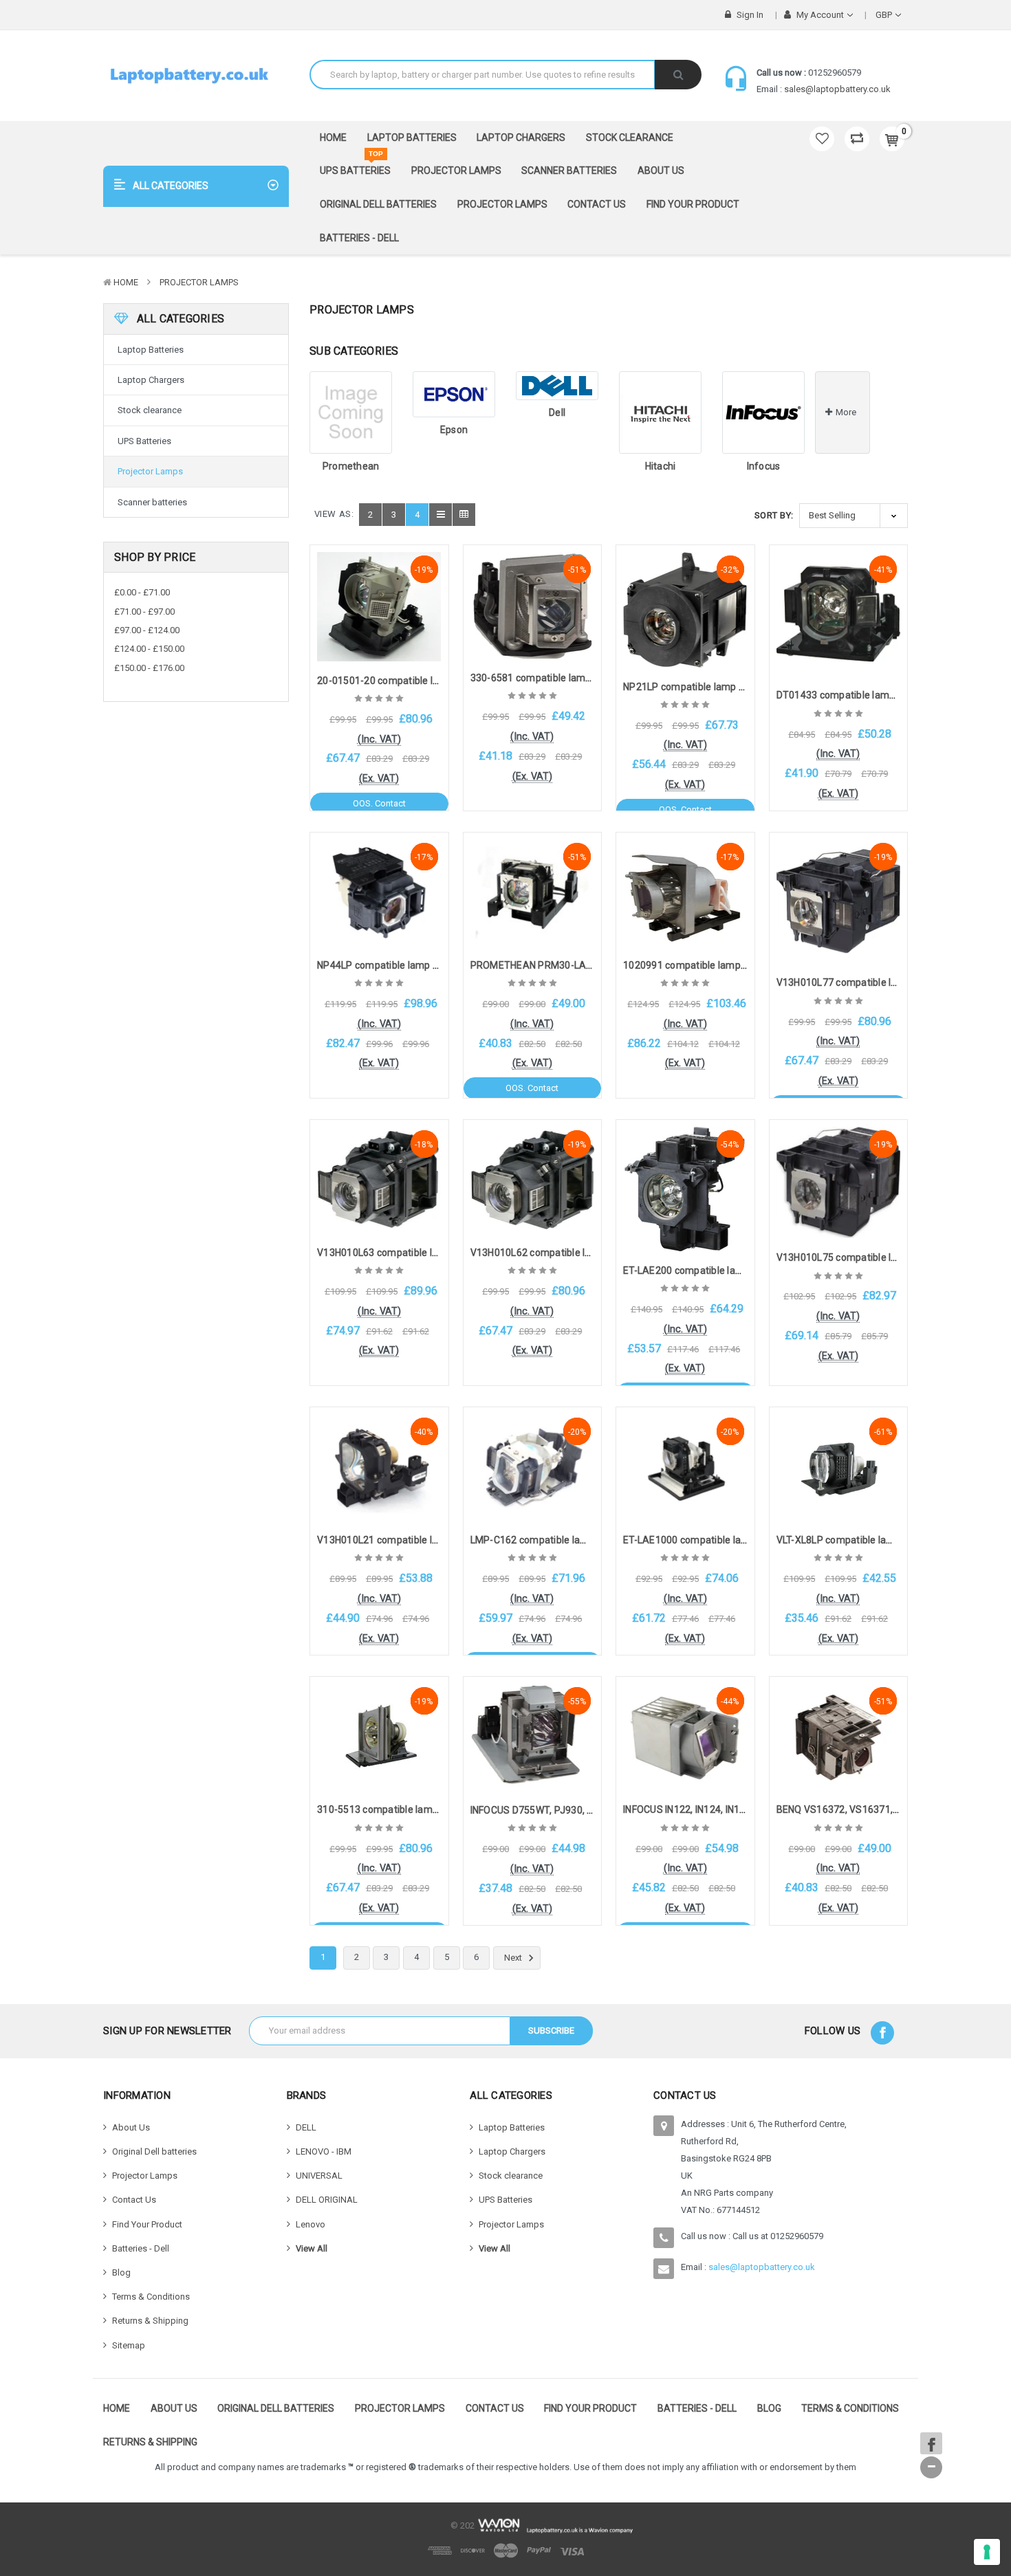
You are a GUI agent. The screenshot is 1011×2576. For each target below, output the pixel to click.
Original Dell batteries (378, 204)
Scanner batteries (569, 170)
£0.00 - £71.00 (142, 592)
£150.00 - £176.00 (149, 668)
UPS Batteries (355, 166)
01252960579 (835, 73)
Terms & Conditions (151, 2297)
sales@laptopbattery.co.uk (837, 89)
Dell (557, 412)
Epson (454, 430)
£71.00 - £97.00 (144, 612)
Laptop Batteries (412, 137)
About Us (661, 170)
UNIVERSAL (319, 2176)
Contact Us (597, 204)
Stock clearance (630, 137)
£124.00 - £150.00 (149, 649)
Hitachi (661, 466)
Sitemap (129, 2345)
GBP (885, 15)
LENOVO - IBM (324, 2151)
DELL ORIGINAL (327, 2200)
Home (333, 137)
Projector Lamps (456, 170)
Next (514, 1958)
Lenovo (311, 2224)
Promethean (351, 466)
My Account (820, 15)
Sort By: (774, 515)
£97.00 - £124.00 (147, 630)
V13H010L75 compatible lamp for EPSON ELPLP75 (890, 1257)
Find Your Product (693, 204)
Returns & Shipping (150, 2321)
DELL (306, 2127)
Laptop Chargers (521, 137)
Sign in (749, 15)
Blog (121, 2272)
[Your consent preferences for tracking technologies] (987, 2552)
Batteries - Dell (359, 238)
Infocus (764, 466)
